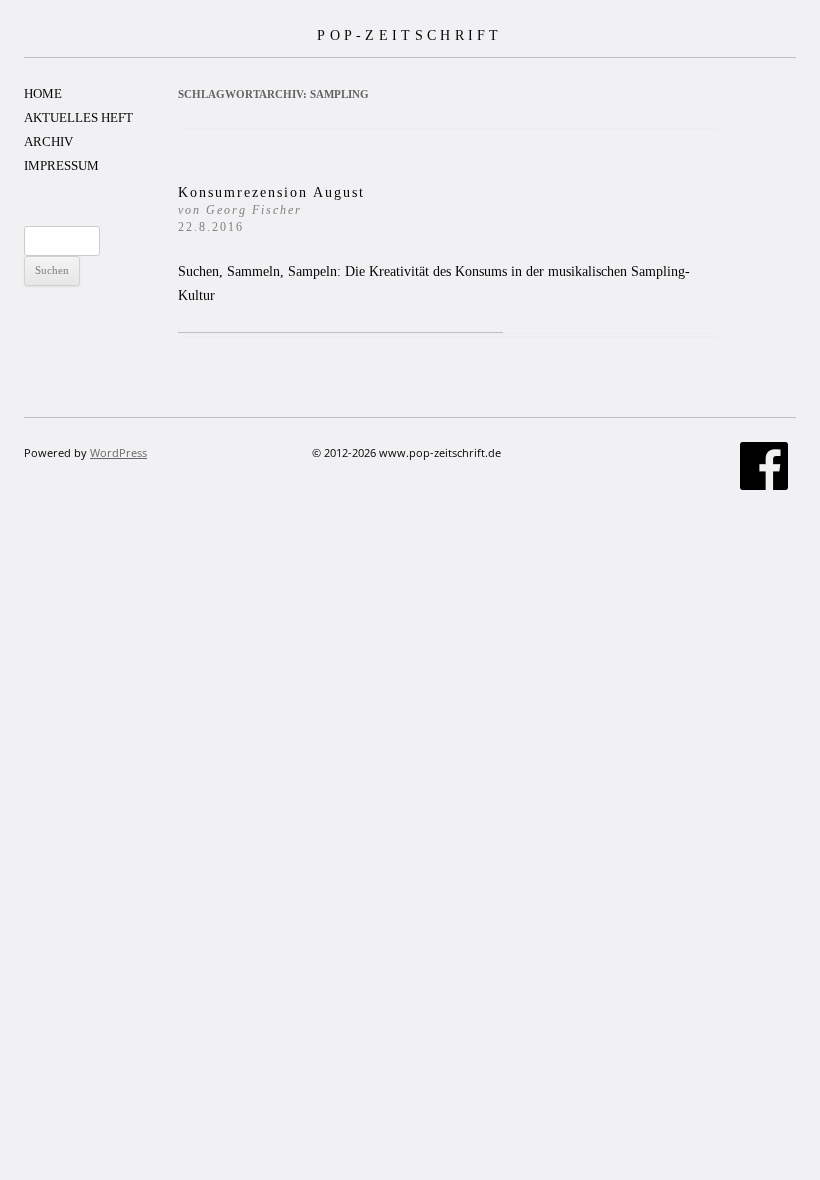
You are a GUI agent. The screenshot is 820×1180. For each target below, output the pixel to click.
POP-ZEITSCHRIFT (410, 35)
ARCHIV (48, 141)
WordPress (118, 452)
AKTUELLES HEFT (78, 117)
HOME (43, 93)
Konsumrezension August (271, 209)
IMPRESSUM (61, 165)
